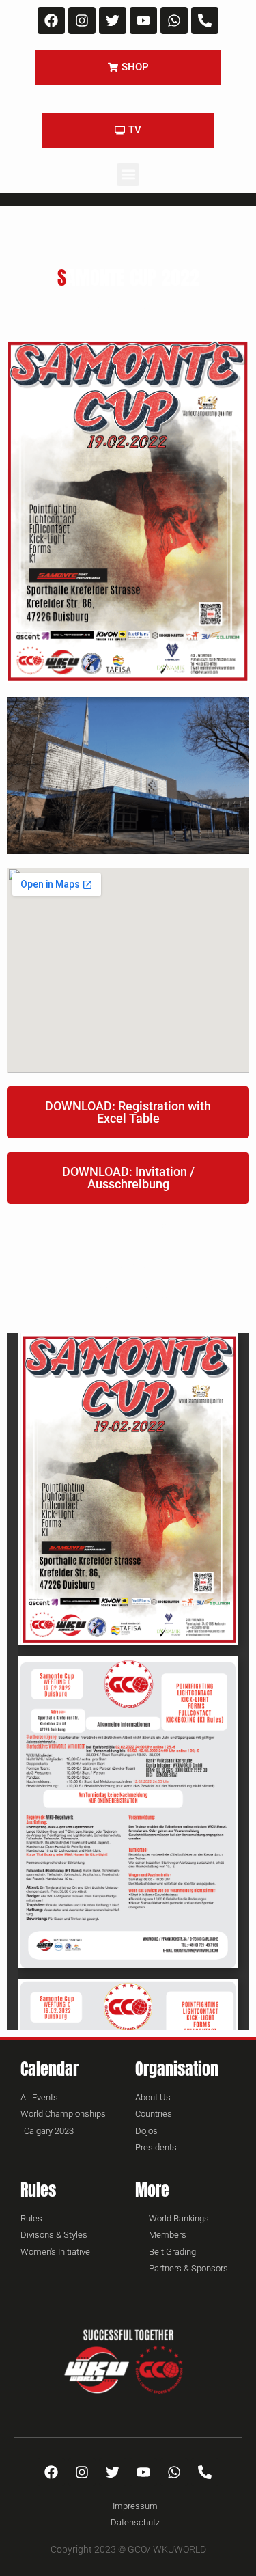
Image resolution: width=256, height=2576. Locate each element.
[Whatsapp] (174, 20)
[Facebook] (51, 20)
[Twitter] (113, 20)
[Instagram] (82, 20)
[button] (128, 175)
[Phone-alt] (205, 20)
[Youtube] (143, 20)
